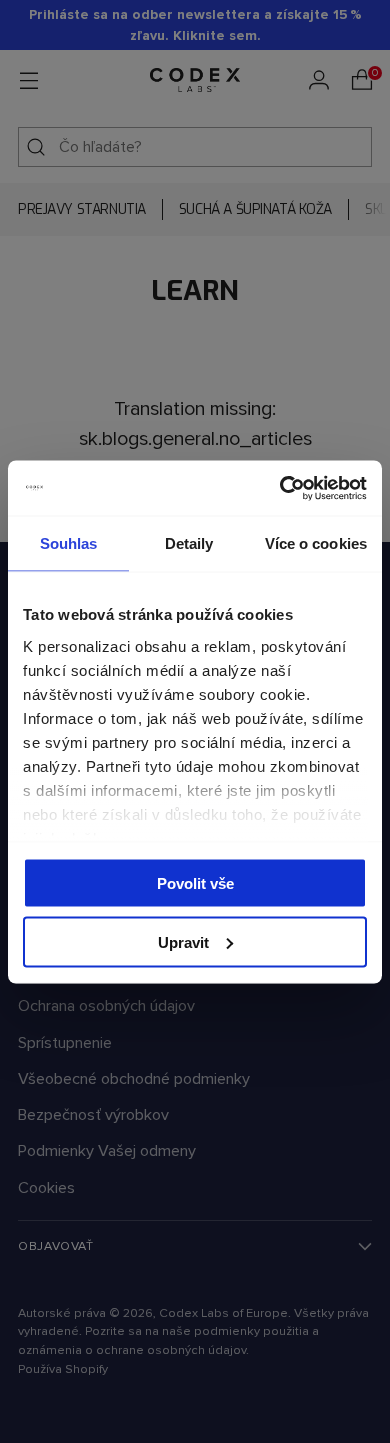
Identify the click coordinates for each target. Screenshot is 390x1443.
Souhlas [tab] (69, 543)
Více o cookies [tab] (316, 543)
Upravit (183, 941)
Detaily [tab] (189, 543)
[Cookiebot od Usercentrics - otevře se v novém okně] (280, 488)
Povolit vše (195, 883)
